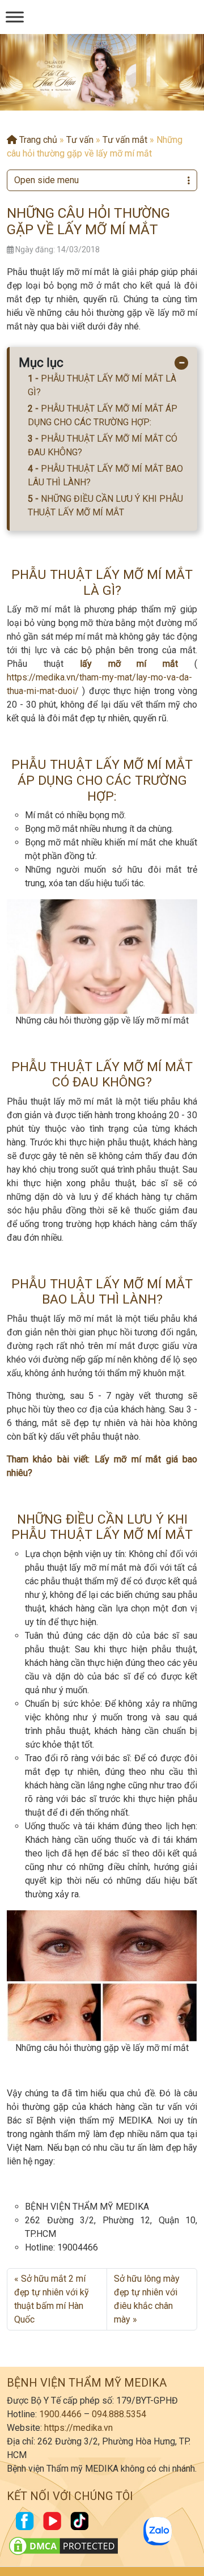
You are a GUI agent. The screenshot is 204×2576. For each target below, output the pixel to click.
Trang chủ (37, 140)
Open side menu (46, 180)
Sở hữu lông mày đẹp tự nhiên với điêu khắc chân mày (147, 2299)
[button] (93, 100)
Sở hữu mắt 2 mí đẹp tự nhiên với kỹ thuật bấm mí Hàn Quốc (52, 2299)
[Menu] (15, 17)
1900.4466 (60, 2414)
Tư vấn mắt (125, 140)
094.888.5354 (119, 2414)
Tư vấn (80, 140)
